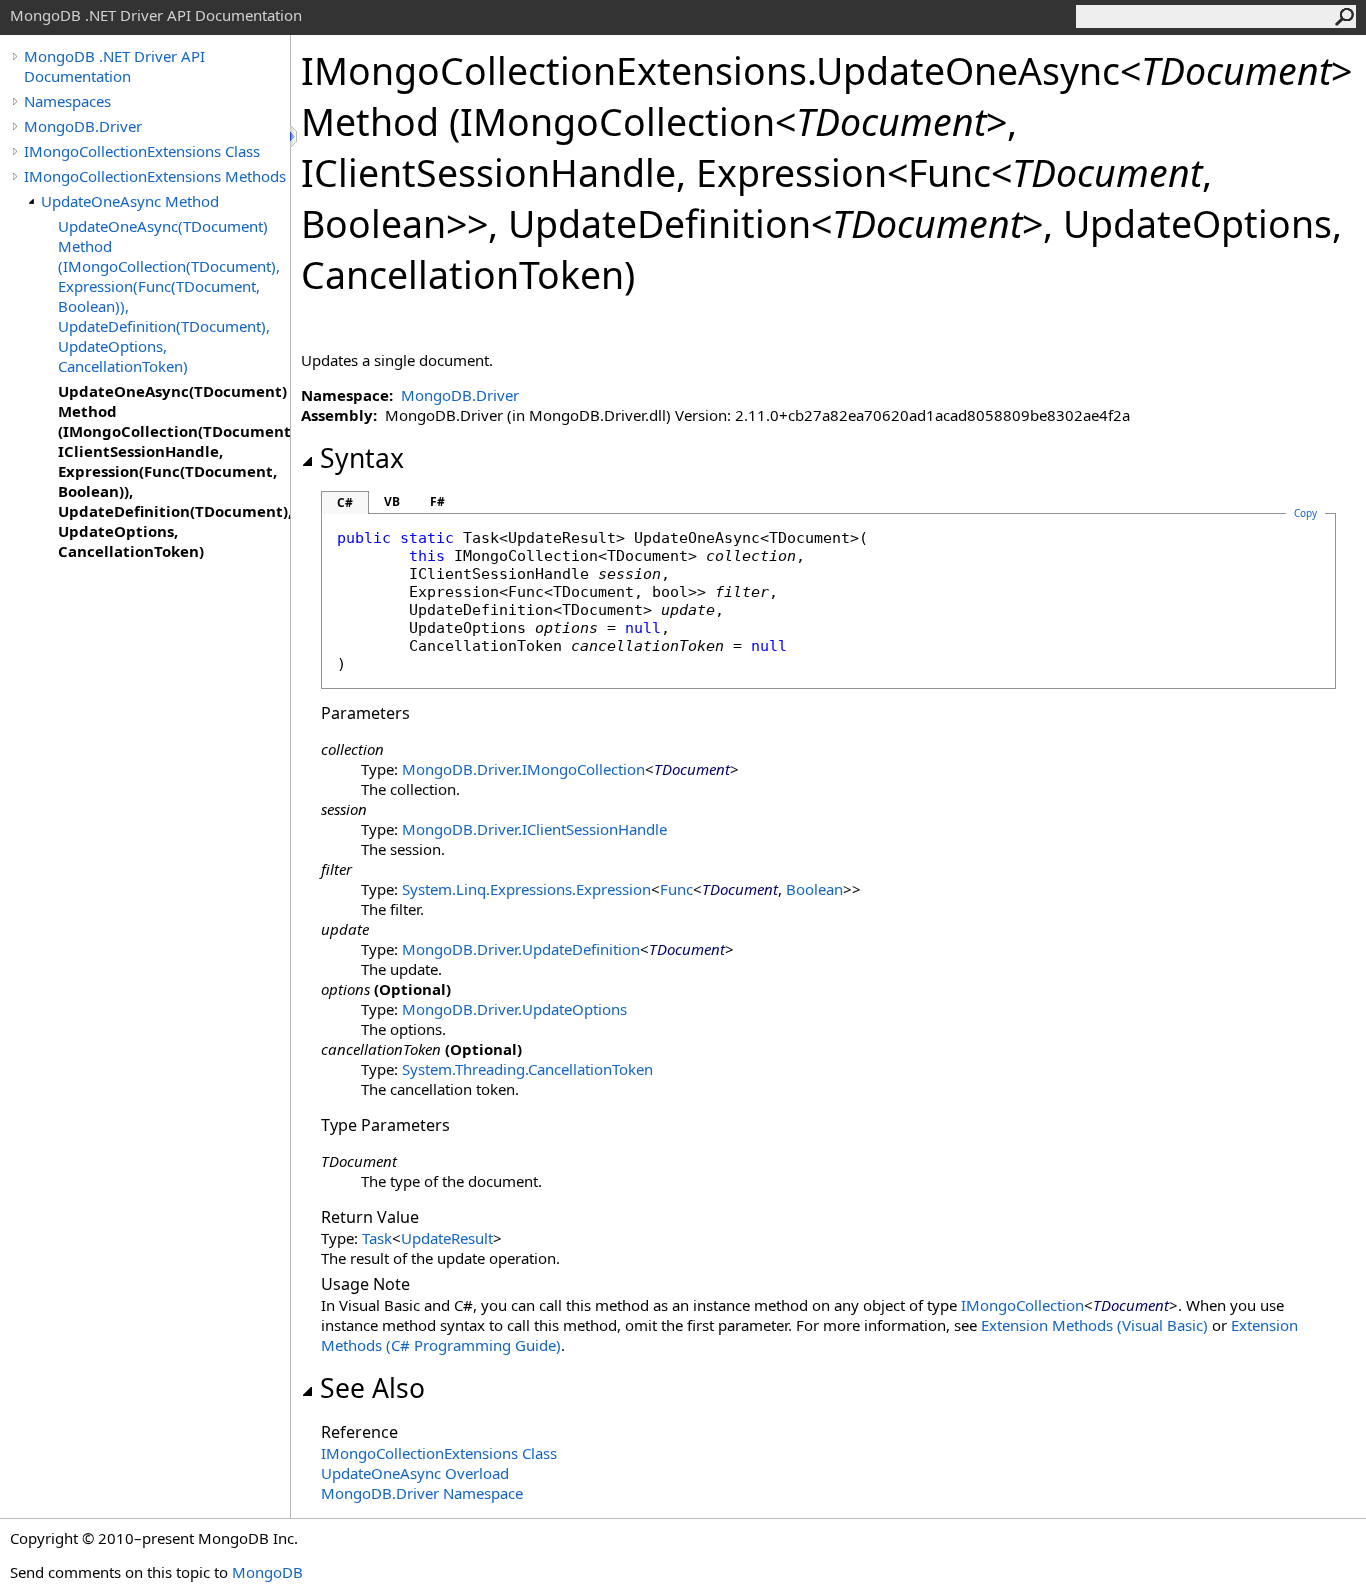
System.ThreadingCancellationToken (527, 1069)
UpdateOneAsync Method (130, 201)
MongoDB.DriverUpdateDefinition (521, 949)
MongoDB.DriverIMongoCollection (523, 769)
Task (377, 1238)
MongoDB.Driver (83, 126)
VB (392, 501)
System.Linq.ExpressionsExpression (526, 889)
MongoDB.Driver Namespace (422, 1493)
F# (437, 501)
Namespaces (67, 101)
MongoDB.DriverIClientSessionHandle (534, 829)
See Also (372, 1388)
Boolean (814, 889)
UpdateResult (447, 1238)
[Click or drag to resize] (295, 136)
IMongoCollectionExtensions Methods (155, 176)
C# (345, 502)
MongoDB (267, 1572)
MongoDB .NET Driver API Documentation (114, 66)
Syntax (362, 458)
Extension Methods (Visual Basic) (1094, 1325)
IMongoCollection (1022, 1305)
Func (676, 889)
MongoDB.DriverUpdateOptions (514, 1009)
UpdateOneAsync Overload (415, 1473)
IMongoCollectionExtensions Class (142, 151)
